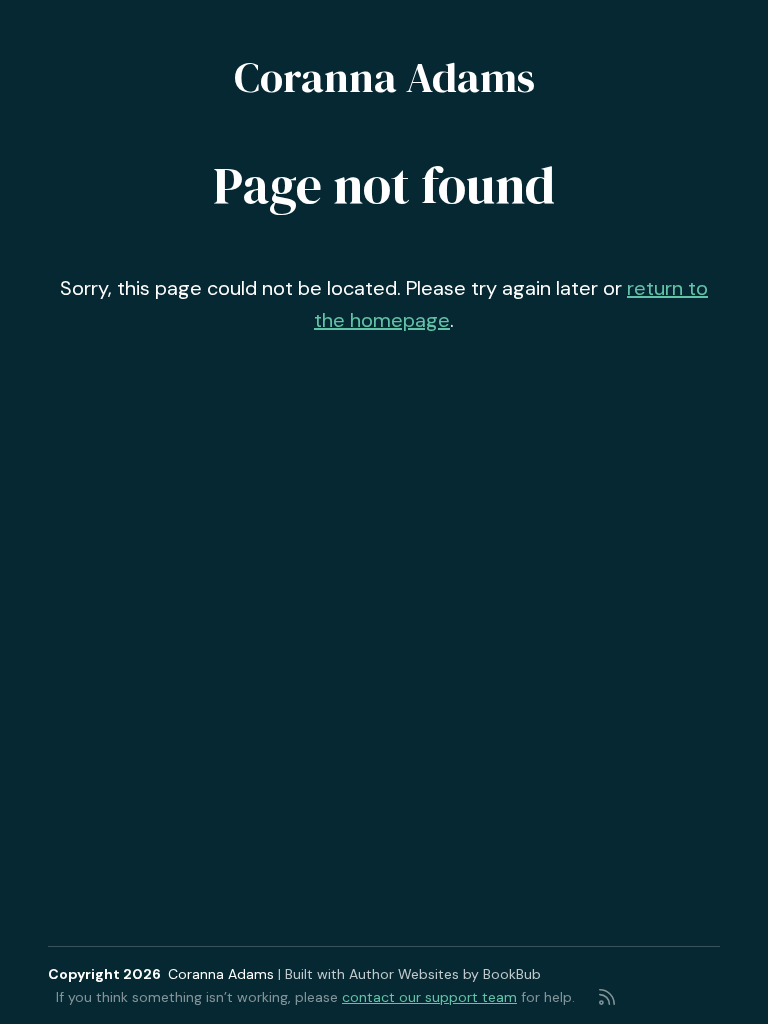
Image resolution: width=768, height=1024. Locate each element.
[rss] (607, 997)
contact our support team (429, 997)
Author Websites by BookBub (445, 974)
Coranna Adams (384, 77)
